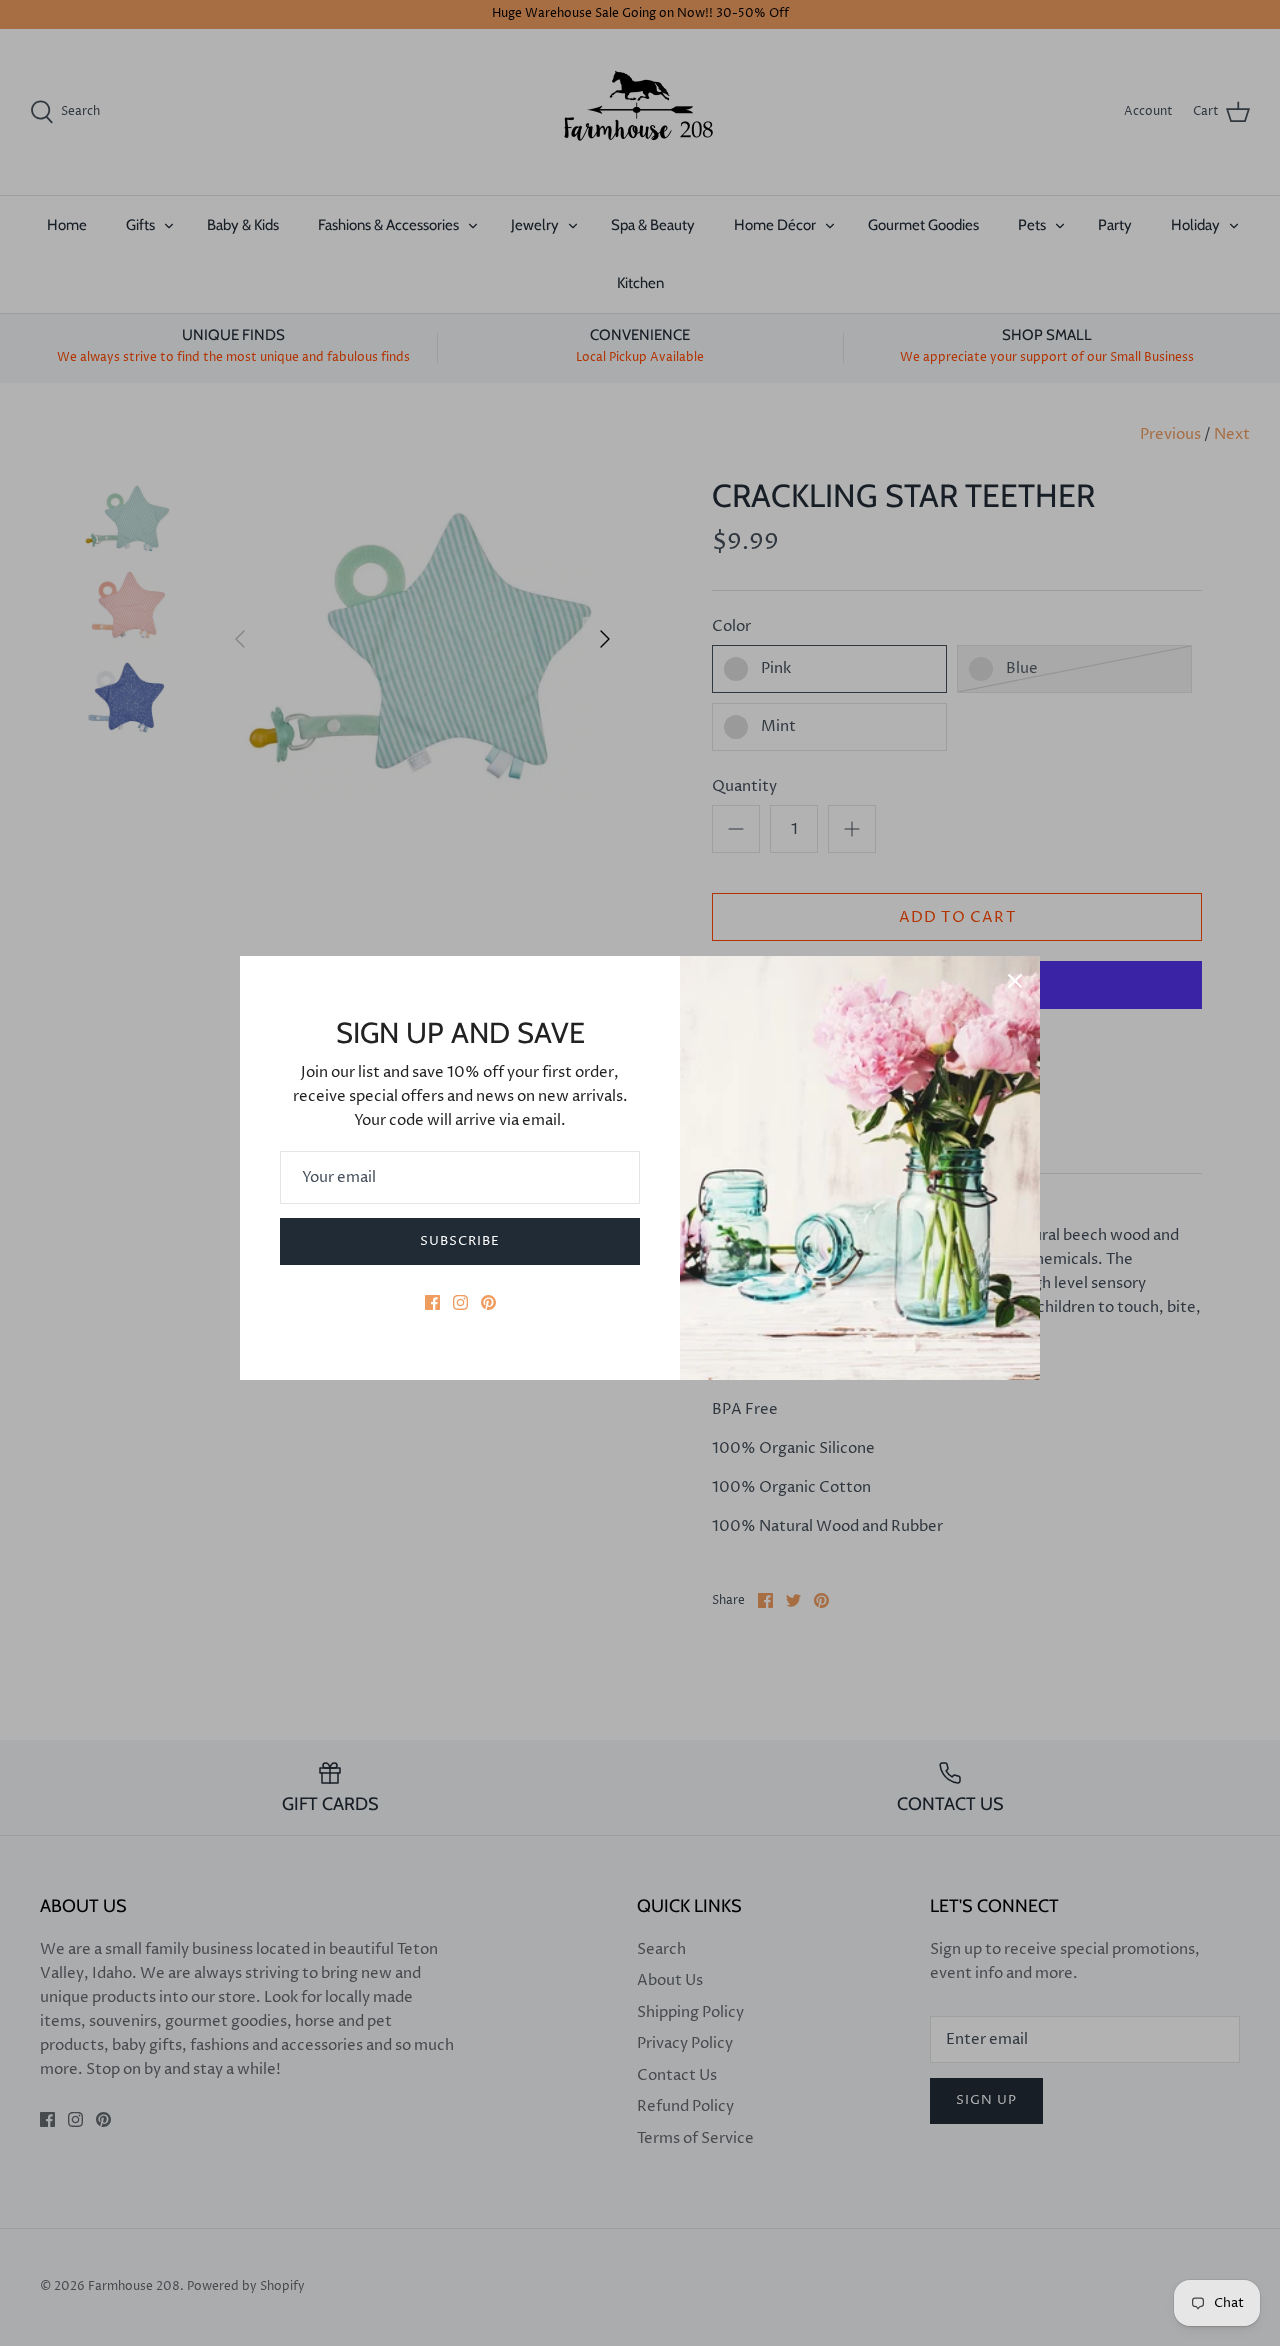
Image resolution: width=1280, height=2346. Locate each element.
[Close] (1015, 981)
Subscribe (460, 1241)
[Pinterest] (488, 1302)
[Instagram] (460, 1302)
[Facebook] (432, 1302)
